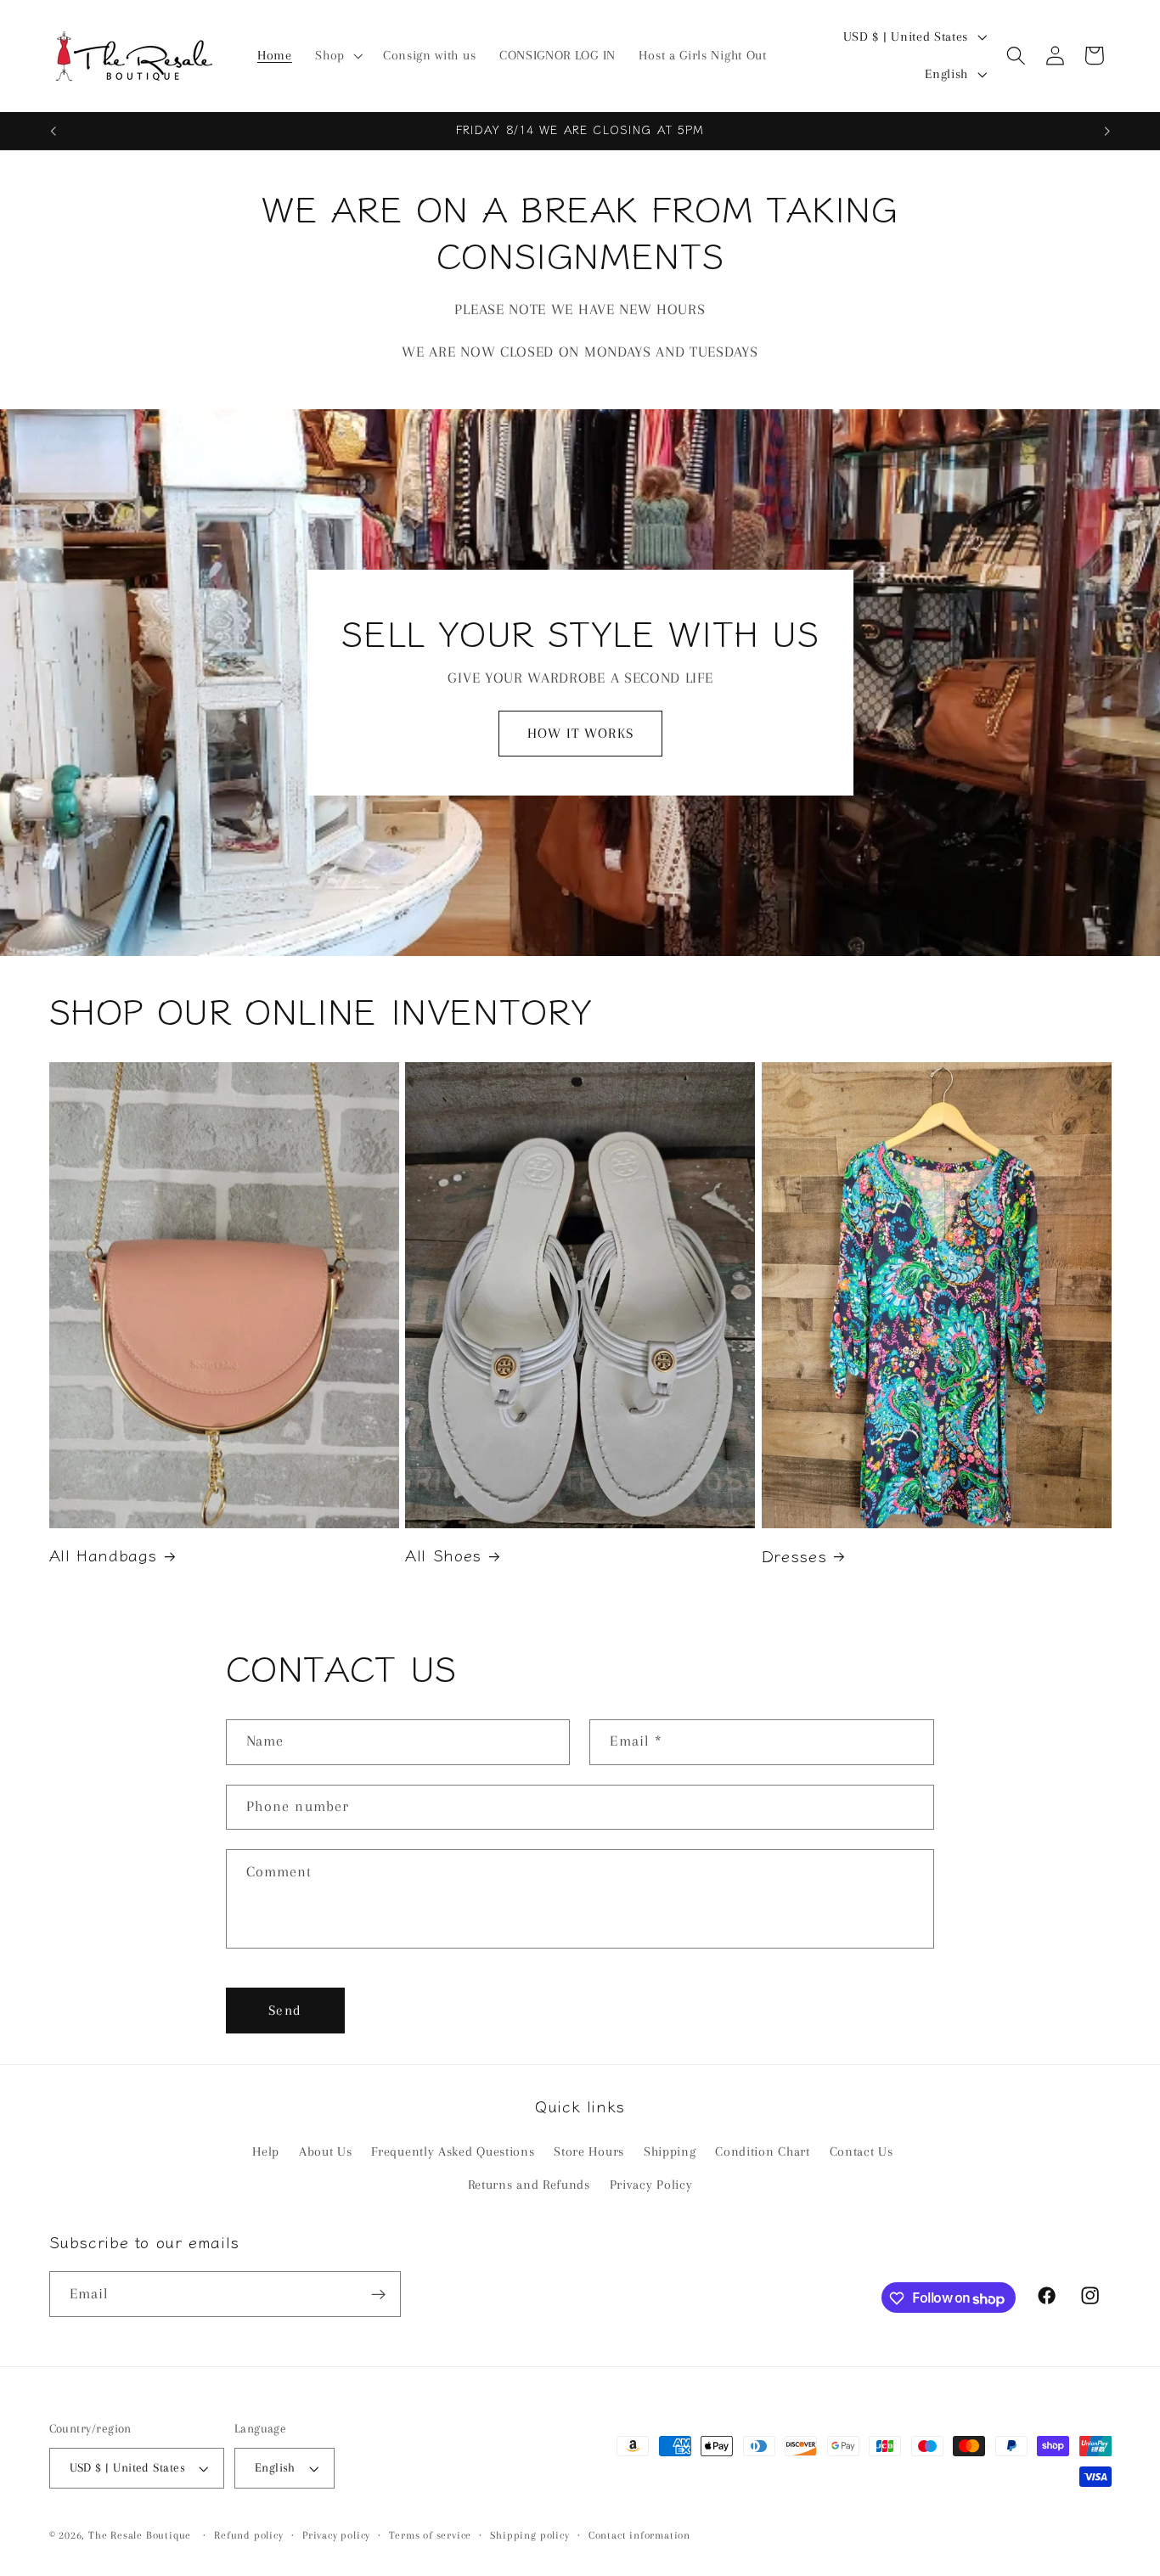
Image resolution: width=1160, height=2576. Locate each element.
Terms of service (430, 2536)
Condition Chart (762, 2152)
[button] (337, 56)
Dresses (794, 1556)
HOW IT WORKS (580, 733)
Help (266, 2152)
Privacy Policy (651, 2185)
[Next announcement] (1107, 131)
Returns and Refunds (529, 2185)
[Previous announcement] (53, 131)
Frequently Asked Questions (453, 2152)
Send (285, 2010)
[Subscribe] (378, 2295)
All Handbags (104, 1555)
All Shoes (443, 1555)
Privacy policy (336, 2536)
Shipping (670, 2152)
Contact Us (862, 2152)
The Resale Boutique (140, 2536)
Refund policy (248, 2536)
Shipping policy (529, 2536)
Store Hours (589, 2152)
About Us (326, 2152)
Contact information (639, 2536)
